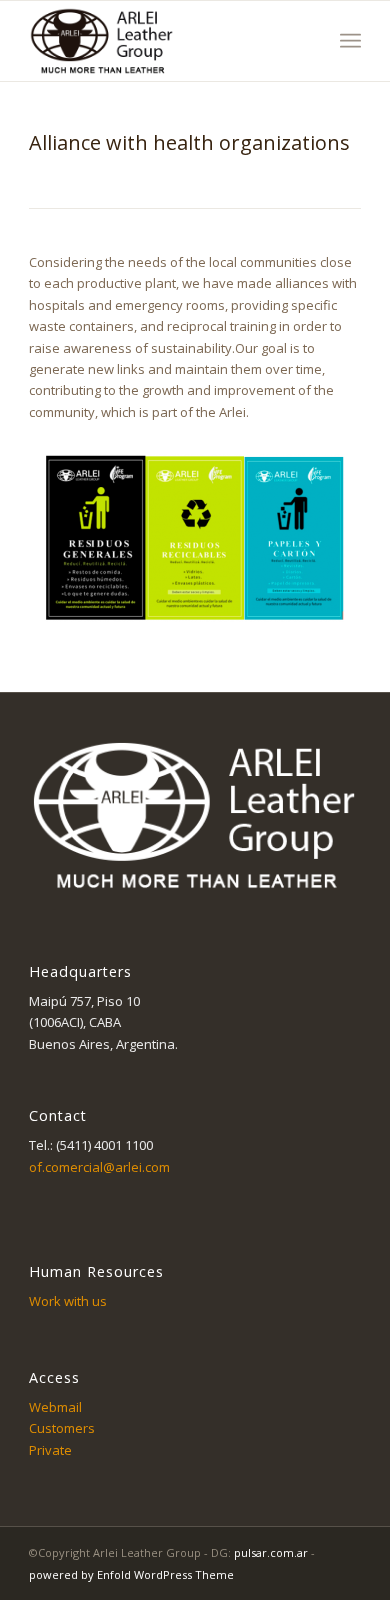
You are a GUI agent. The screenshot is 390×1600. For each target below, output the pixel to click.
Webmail (55, 1407)
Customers (62, 1428)
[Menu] (350, 41)
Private (50, 1450)
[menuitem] (350, 41)
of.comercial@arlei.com (99, 1167)
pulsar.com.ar (271, 1552)
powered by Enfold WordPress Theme (131, 1574)
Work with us (68, 1301)
